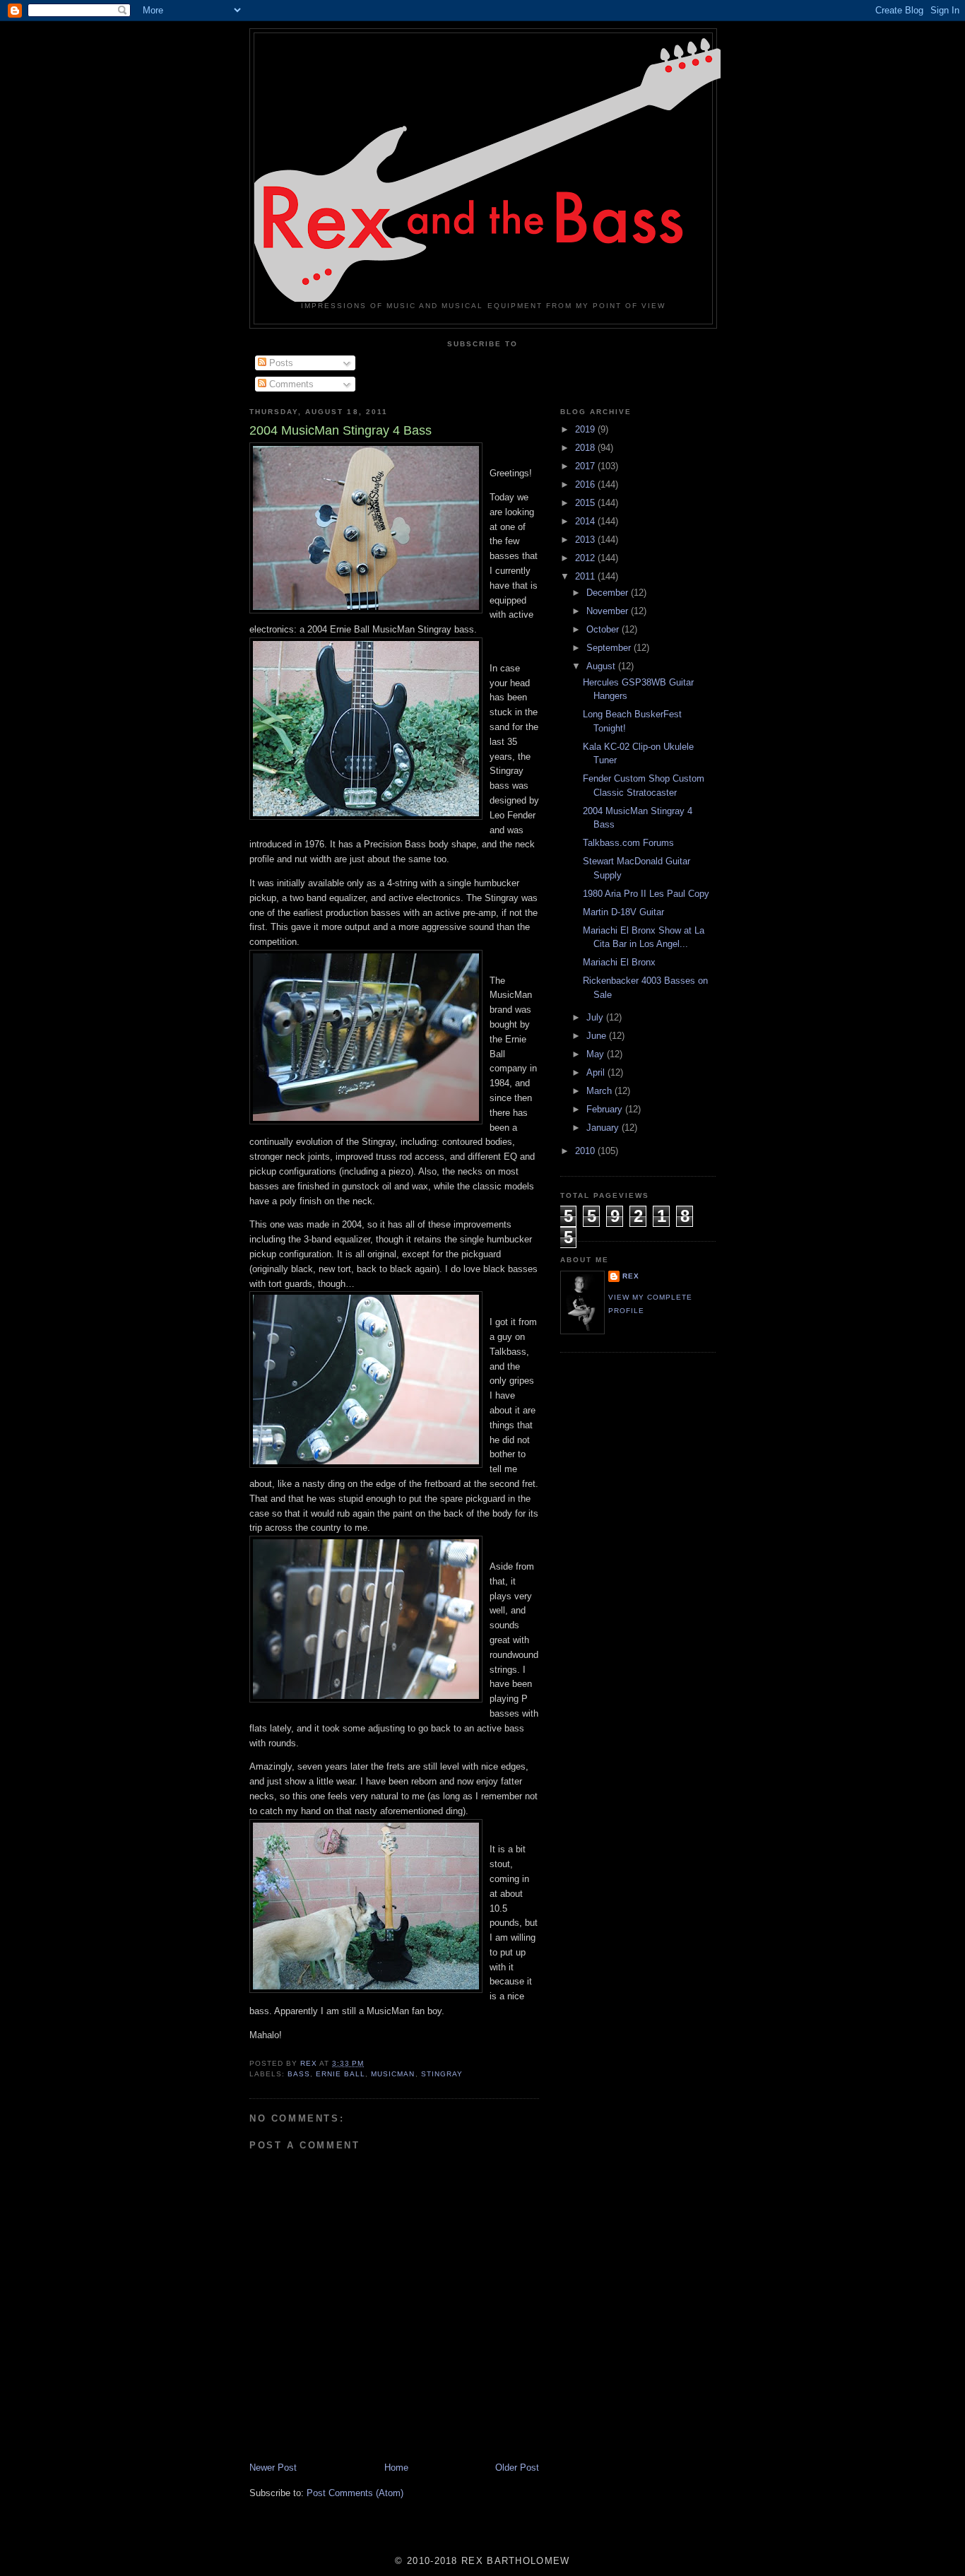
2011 (586, 576)
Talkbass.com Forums (628, 843)
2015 (586, 503)
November (609, 611)
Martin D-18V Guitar (623, 912)
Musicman (393, 2074)
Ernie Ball (341, 2074)
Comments (290, 384)
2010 (586, 1151)
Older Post (517, 2468)
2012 (586, 558)
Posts (280, 363)
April (597, 1072)
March (600, 1091)
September (610, 648)
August (602, 666)
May (597, 1054)
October (604, 629)
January (604, 1128)
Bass (299, 2074)
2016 (586, 484)
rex (631, 1276)
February (606, 1109)
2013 (586, 540)
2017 (586, 466)
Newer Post (273, 2468)
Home (396, 2468)
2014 (586, 521)
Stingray (442, 2074)
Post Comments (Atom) (355, 2493)
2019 (586, 429)
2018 (586, 448)
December (609, 593)
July (596, 1017)
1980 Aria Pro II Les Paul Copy (646, 894)
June (598, 1036)
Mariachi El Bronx (619, 962)
